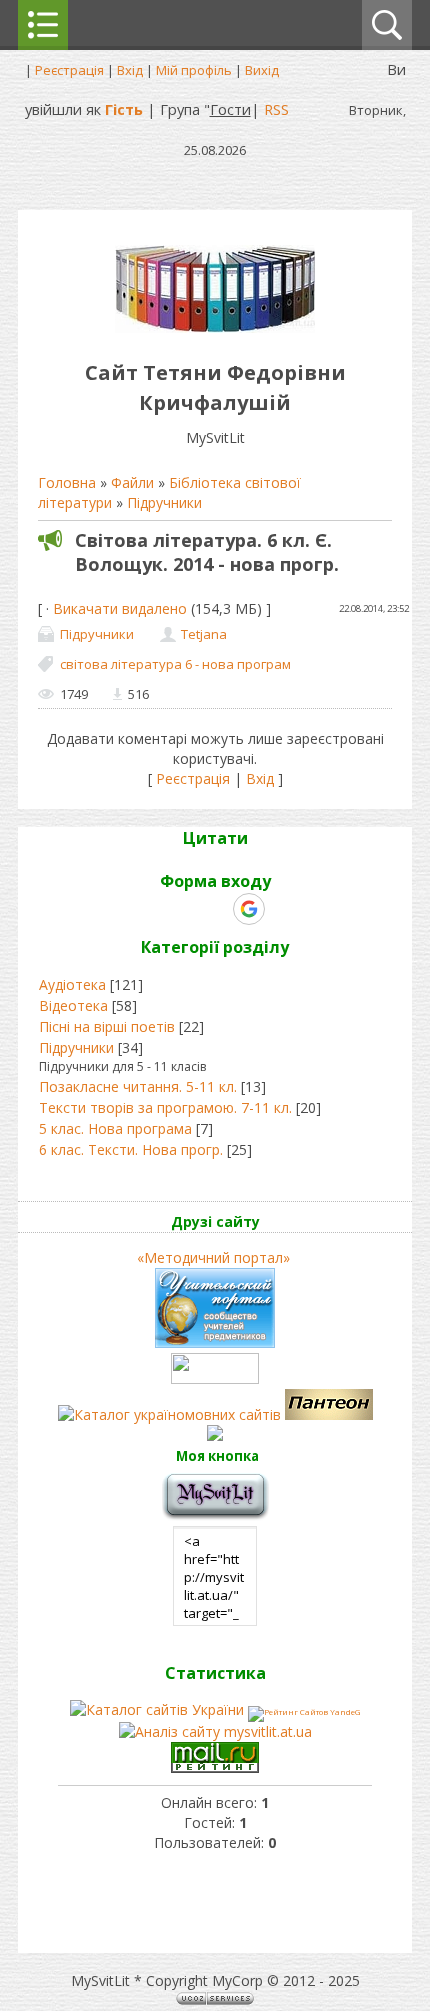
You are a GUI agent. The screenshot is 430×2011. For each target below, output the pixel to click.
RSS (276, 109)
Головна (67, 482)
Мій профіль (194, 70)
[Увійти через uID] (180, 909)
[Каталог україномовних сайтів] (171, 1414)
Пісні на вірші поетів (107, 1026)
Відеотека (73, 1005)
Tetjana (204, 634)
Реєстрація (69, 70)
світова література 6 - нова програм (175, 664)
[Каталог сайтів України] (157, 1709)
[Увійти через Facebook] (214, 909)
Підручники (164, 502)
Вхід (130, 70)
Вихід (262, 70)
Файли (132, 482)
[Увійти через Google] (249, 909)
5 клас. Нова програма (115, 1128)
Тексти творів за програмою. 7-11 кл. (165, 1107)
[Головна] (215, 327)
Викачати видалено (120, 608)
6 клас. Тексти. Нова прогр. (131, 1149)
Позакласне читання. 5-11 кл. (138, 1086)
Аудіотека (72, 984)
